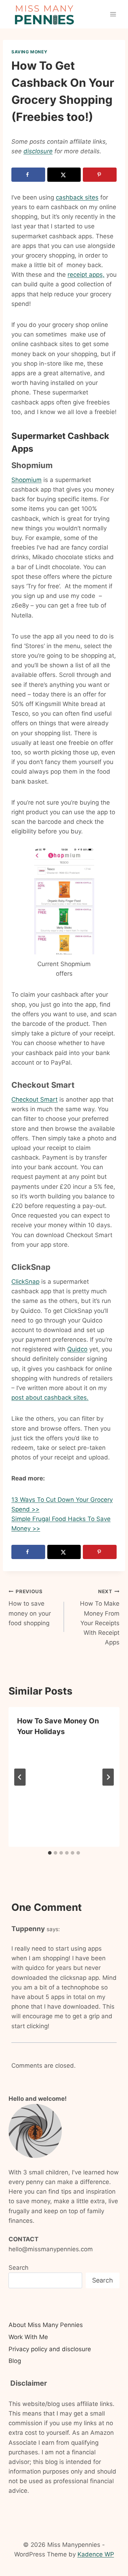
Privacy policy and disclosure (50, 2349)
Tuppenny (28, 1929)
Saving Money (29, 52)
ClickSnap (25, 1282)
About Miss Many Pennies (46, 2325)
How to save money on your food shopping (30, 1608)
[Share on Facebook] (28, 175)
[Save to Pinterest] (100, 175)
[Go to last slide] (20, 1777)
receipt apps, (86, 275)
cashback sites (77, 197)
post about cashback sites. (50, 1398)
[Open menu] (113, 14)
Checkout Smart (34, 1099)
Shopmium (26, 480)
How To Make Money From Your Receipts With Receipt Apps (100, 1617)
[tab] (50, 1853)
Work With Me (28, 2337)
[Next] (108, 1777)
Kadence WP (96, 2554)
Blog (15, 2361)
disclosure (38, 151)
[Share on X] (64, 175)
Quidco (77, 1349)
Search (18, 2268)
